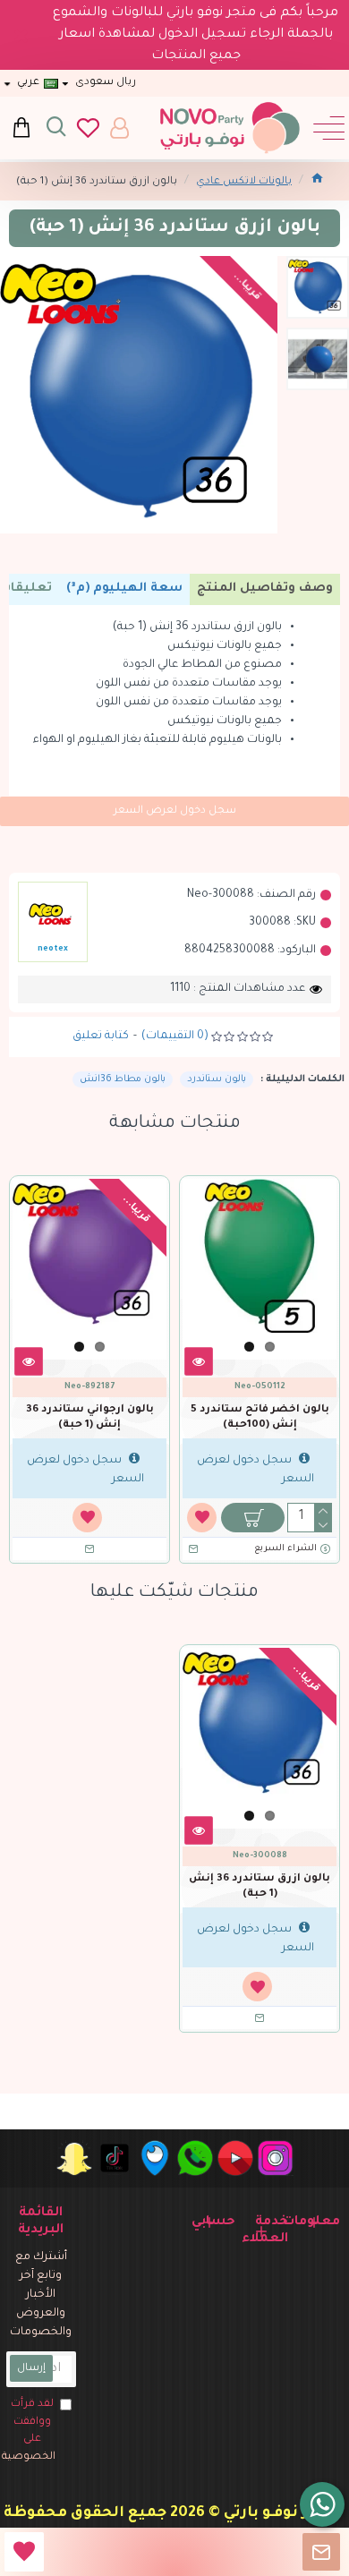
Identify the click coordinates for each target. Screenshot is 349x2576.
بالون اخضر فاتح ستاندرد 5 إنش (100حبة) (260, 1418)
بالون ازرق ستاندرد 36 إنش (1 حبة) (260, 1887)
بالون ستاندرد (217, 1079)
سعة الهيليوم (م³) (124, 589)
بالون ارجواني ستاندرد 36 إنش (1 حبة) (90, 1418)
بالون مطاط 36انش (123, 1079)
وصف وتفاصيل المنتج (265, 589)
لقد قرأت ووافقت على (31, 2431)
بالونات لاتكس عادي (244, 182)
